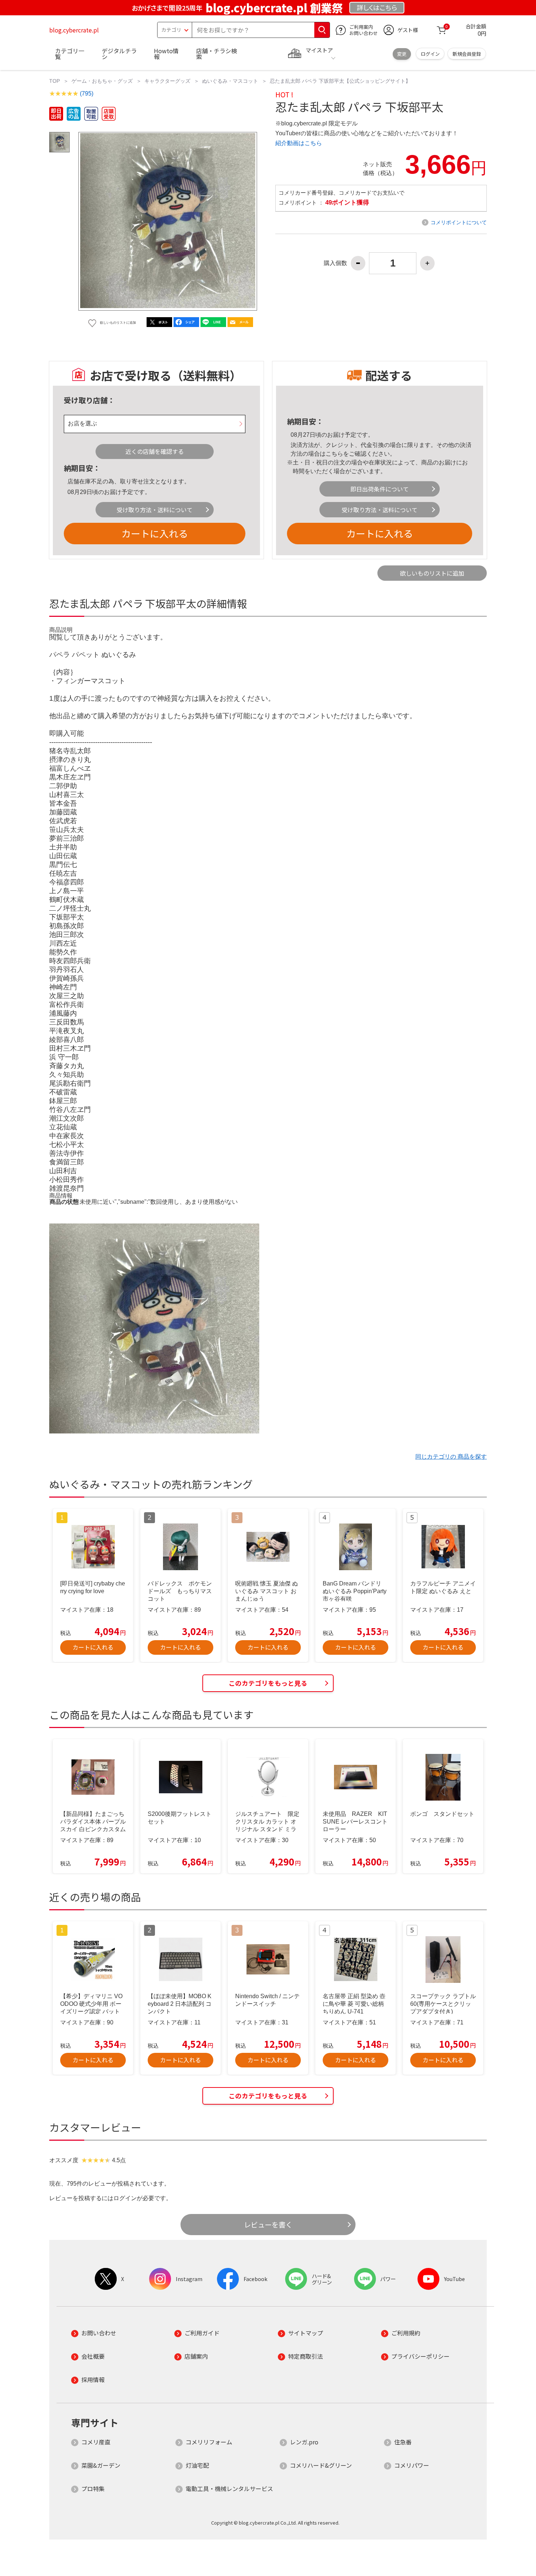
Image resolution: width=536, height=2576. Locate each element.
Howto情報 (166, 54)
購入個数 (335, 263)
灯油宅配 (197, 2465)
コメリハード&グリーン (321, 2465)
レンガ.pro (304, 2442)
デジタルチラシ (119, 54)
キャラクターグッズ (167, 81)
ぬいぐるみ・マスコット (230, 81)
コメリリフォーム (209, 2442)
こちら (334, 454)
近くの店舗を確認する (155, 451)
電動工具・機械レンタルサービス (229, 2489)
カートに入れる (155, 533)
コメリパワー (412, 2465)
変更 (402, 54)
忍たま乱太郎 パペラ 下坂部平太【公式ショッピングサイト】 (340, 81)
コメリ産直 (96, 2442)
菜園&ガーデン (101, 2465)
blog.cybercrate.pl (74, 30)
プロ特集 (93, 2489)
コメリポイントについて (459, 222)
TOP (55, 81)
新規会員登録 (467, 54)
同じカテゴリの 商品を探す (451, 1457)
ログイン (430, 54)
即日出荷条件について (380, 489)
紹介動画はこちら (299, 143)
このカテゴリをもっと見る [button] (268, 1683)
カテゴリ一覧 (70, 54)
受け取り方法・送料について (155, 510)
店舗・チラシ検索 (217, 54)
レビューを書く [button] (268, 2225)
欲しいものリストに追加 (432, 573)
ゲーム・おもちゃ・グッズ (102, 81)
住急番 (403, 2442)
